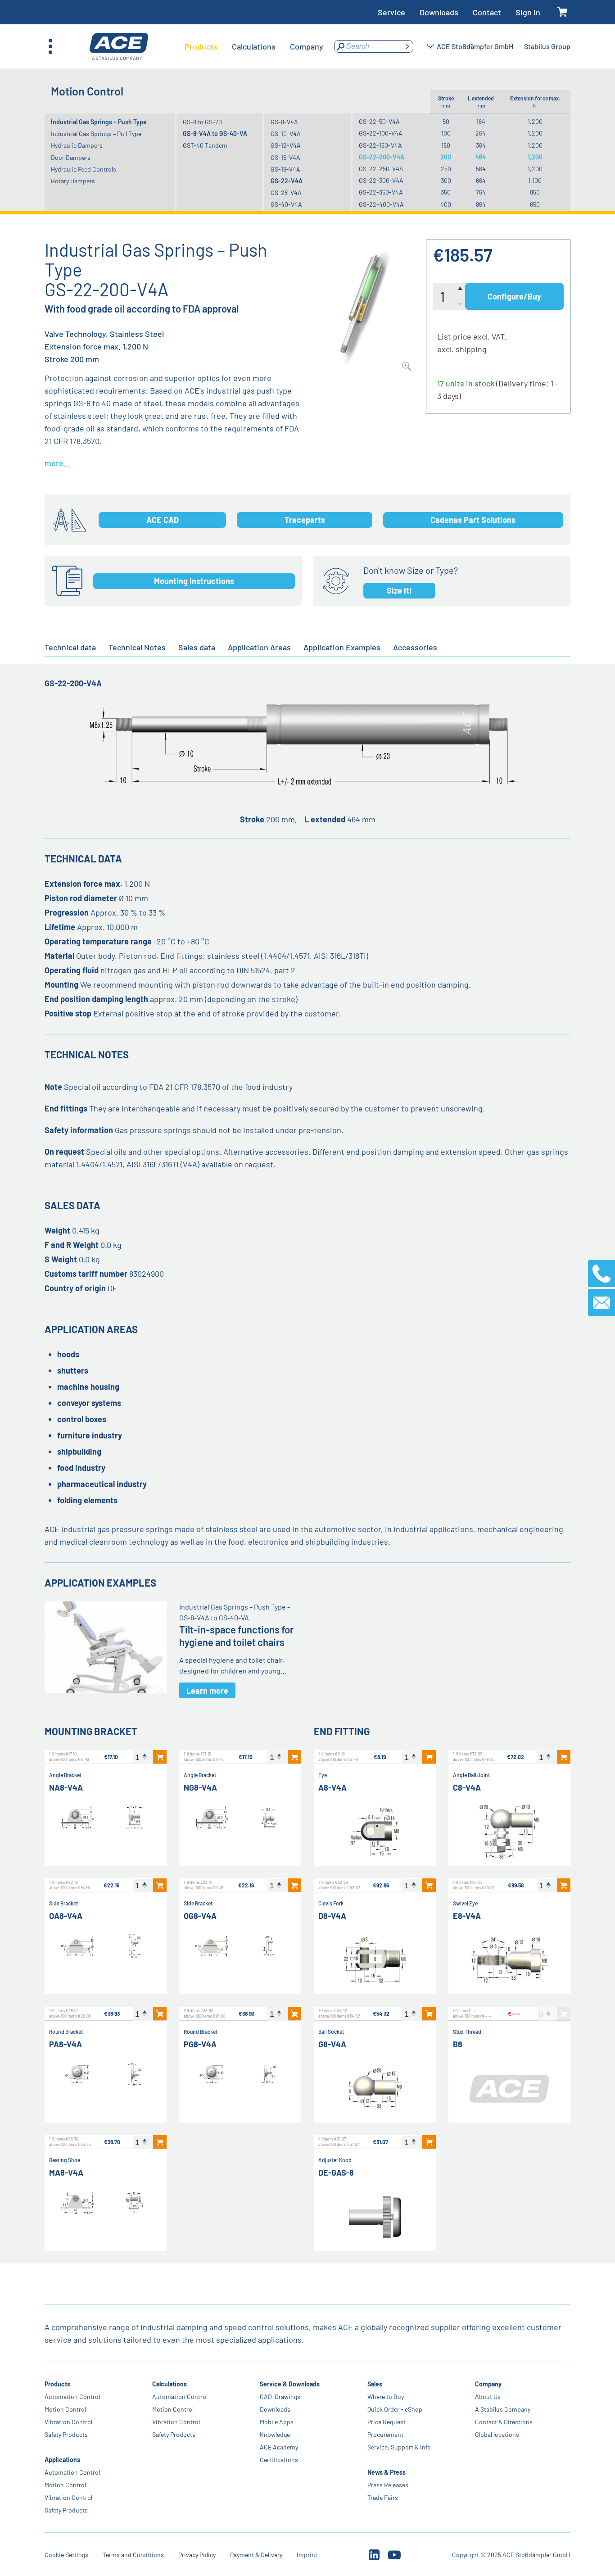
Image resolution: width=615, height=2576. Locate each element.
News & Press (387, 2472)
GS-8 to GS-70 (202, 122)
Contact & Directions (504, 2422)
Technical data (70, 647)
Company (489, 2384)
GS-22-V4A (287, 181)
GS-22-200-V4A (382, 157)
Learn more (207, 1691)
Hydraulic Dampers (77, 145)
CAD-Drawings (280, 2397)
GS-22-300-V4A (381, 180)
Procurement (386, 2434)
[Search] (407, 46)
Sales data (197, 647)
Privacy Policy (197, 2555)
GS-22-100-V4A (381, 133)
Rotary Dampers (73, 181)
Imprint (307, 2555)
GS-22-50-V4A (379, 121)
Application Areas (259, 647)
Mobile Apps (277, 2422)
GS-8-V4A (284, 122)
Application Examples (342, 647)
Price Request (387, 2422)
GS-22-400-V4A (381, 204)
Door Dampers (71, 157)
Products (57, 2384)
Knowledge (275, 2434)
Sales (375, 2384)
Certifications (279, 2460)
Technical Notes (137, 647)
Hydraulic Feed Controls (84, 169)
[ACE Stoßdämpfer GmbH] (119, 47)
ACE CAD (163, 520)
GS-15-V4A (285, 157)
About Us (488, 2397)
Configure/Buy (514, 296)
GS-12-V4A (286, 145)
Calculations (170, 2384)
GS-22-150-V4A (380, 145)
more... (57, 463)
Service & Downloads (290, 2384)
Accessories (415, 647)
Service (391, 12)
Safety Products (66, 2434)
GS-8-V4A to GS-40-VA (215, 134)
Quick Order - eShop (395, 2409)
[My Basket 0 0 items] (563, 12)
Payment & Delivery (256, 2555)
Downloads (439, 12)
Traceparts (305, 520)
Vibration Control (68, 2422)
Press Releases (388, 2485)
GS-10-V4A (286, 134)
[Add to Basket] (160, 1757)
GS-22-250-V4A (381, 169)
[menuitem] (201, 46)
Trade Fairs (383, 2497)
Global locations (497, 2434)
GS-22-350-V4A (381, 192)
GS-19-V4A (285, 169)
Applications (62, 2460)
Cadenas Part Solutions (473, 520)
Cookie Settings (66, 2555)
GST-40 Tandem (205, 145)
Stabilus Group (547, 46)
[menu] (254, 46)
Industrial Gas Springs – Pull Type (96, 134)
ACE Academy (279, 2447)
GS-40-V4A (286, 204)
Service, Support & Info (400, 2447)
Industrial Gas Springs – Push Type (99, 122)
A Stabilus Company (503, 2409)
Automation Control (72, 2397)
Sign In (528, 12)
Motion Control (65, 2409)
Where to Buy (386, 2397)
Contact (487, 12)
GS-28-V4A (286, 193)
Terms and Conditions (133, 2555)
